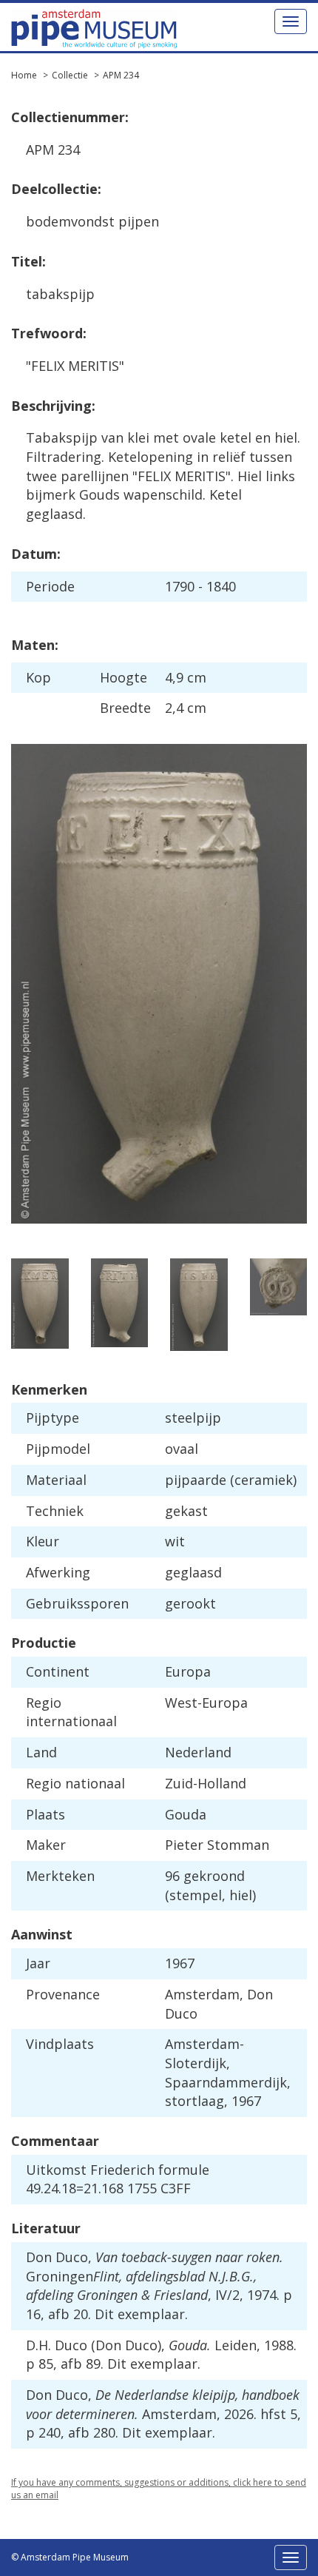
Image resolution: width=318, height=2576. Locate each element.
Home (24, 75)
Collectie (70, 75)
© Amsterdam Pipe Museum (70, 2557)
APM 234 (121, 75)
